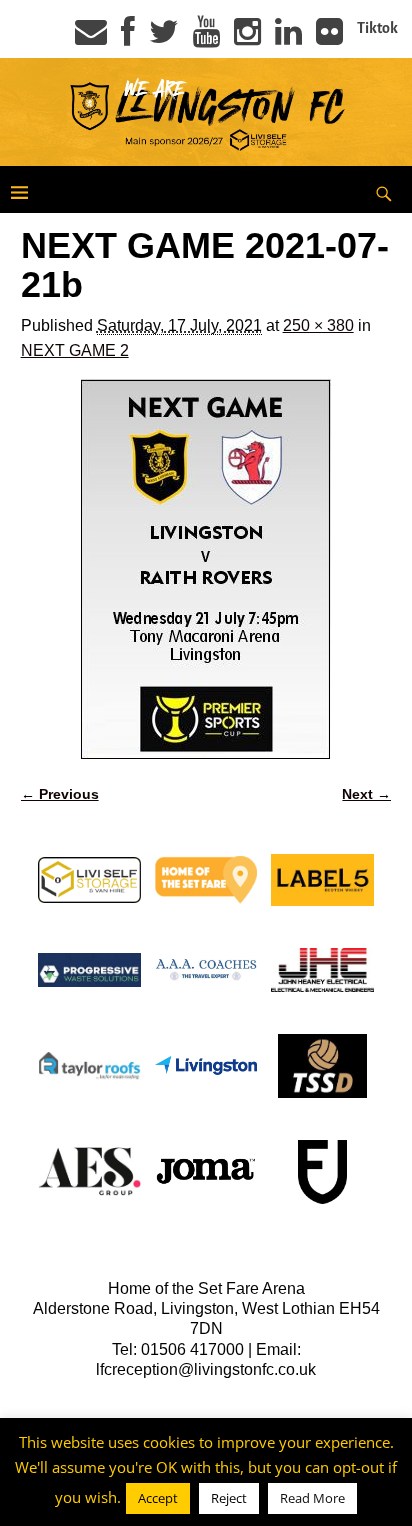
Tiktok (377, 28)
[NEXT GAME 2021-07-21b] (206, 569)
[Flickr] (329, 38)
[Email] (91, 38)
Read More (312, 1498)
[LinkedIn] (288, 38)
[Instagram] (247, 38)
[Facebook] (128, 38)
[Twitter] (164, 38)
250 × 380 (318, 325)
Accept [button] (158, 1498)
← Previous (60, 794)
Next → (366, 794)
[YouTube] (206, 38)
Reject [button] (229, 1498)
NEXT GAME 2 (75, 350)
